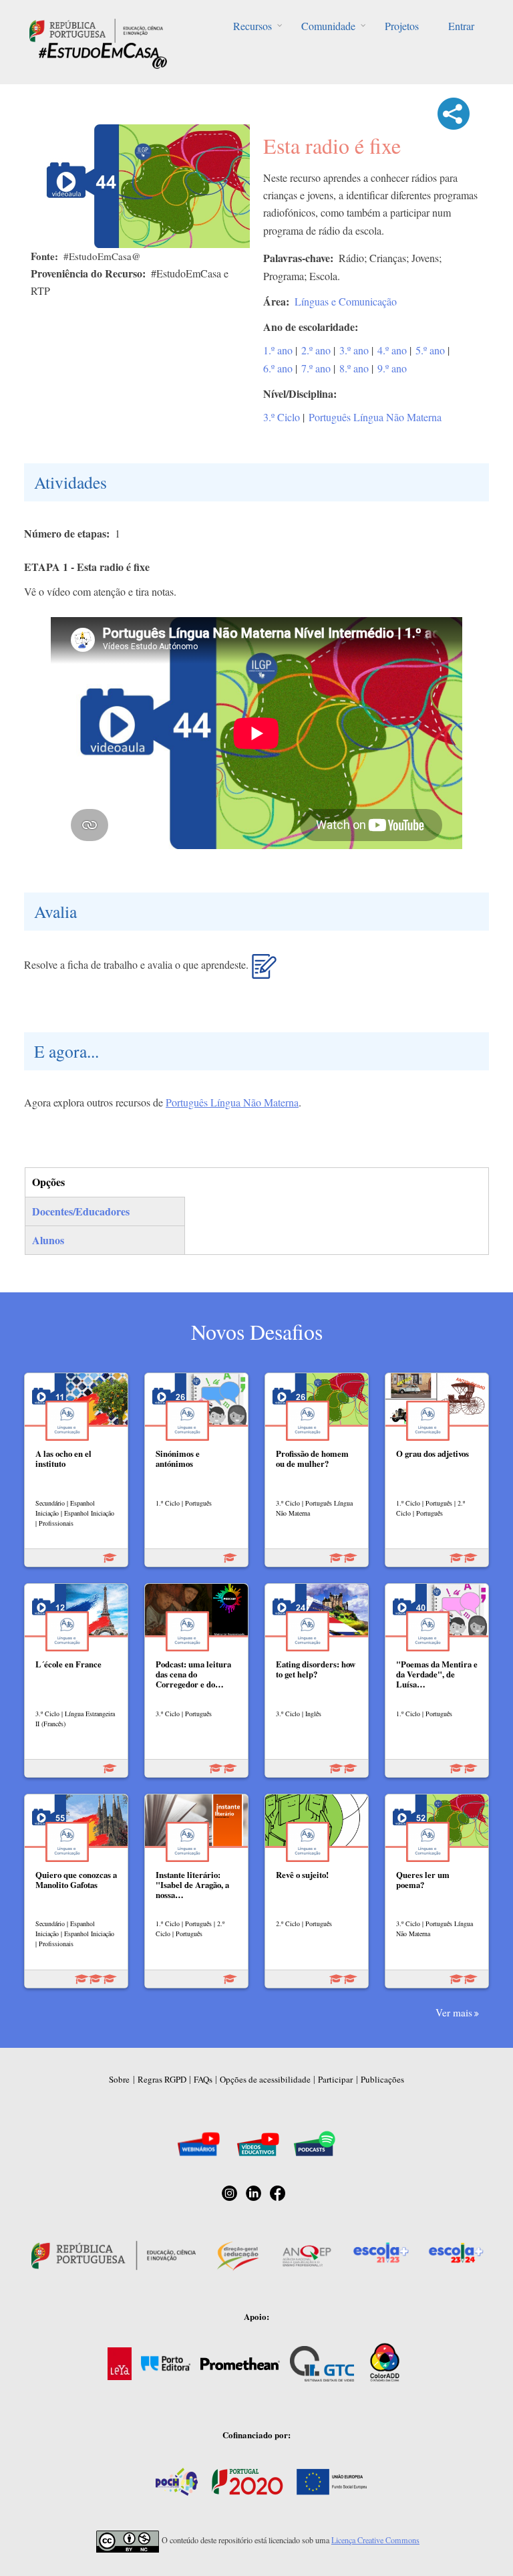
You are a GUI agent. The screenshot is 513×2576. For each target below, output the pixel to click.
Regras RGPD (162, 2079)
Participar (335, 2079)
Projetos (402, 26)
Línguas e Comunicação (346, 301)
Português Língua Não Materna (375, 417)
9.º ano (392, 368)
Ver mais (454, 2012)
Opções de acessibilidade (265, 2079)
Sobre (119, 2079)
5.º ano (430, 350)
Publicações (382, 2079)
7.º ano (316, 368)
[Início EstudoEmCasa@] (96, 29)
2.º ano (316, 350)
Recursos (252, 26)
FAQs (203, 2079)
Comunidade (328, 26)
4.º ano (392, 350)
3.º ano (354, 350)
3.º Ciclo (282, 417)
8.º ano (354, 368)
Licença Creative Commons (375, 2540)
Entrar (461, 26)
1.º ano (278, 350)
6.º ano (278, 368)
